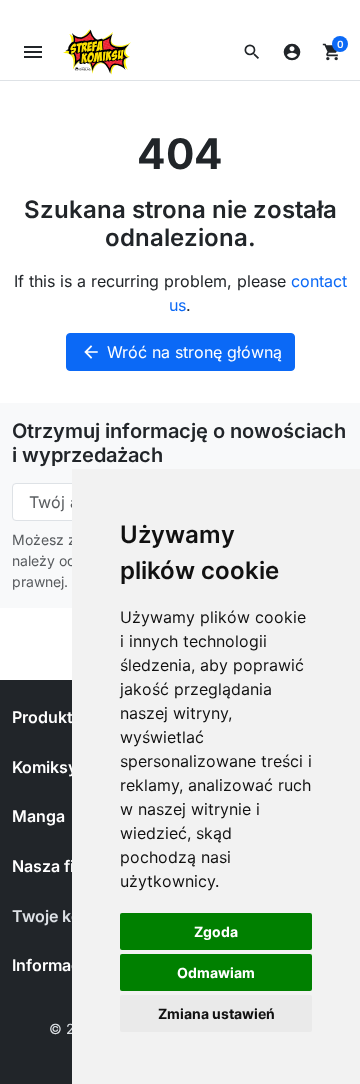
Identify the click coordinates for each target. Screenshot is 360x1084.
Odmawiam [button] (216, 972)
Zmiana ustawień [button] (216, 1013)
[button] (252, 52)
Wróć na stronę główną (181, 352)
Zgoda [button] (216, 931)
